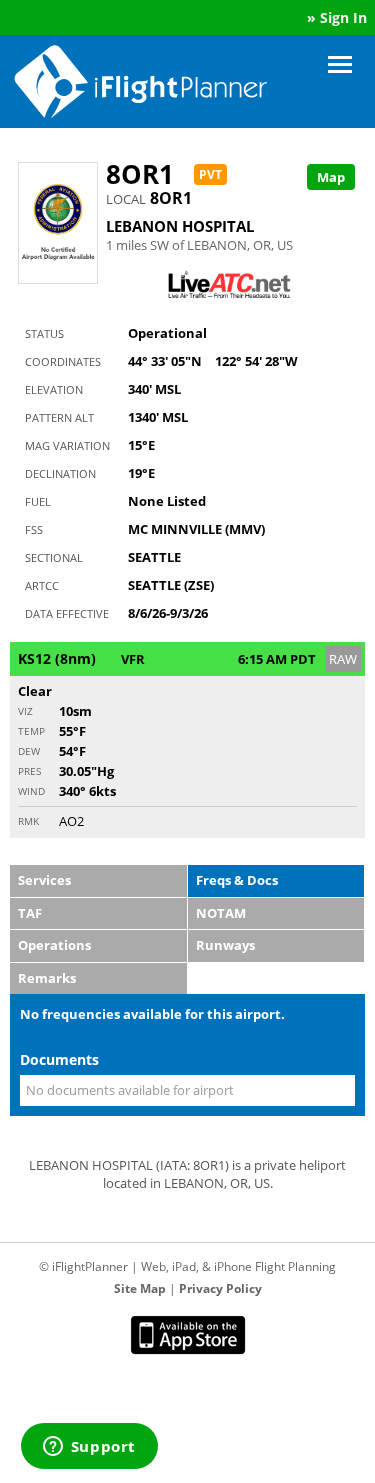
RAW (343, 659)
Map (331, 177)
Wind (31, 791)
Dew (29, 751)
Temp (31, 731)
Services (44, 880)
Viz (25, 711)
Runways (225, 945)
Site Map (140, 1288)
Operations (54, 945)
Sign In (343, 17)
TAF (30, 913)
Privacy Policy (220, 1288)
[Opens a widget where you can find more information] (89, 1448)
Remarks (47, 978)
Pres (29, 771)
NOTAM (221, 913)
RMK (28, 821)
